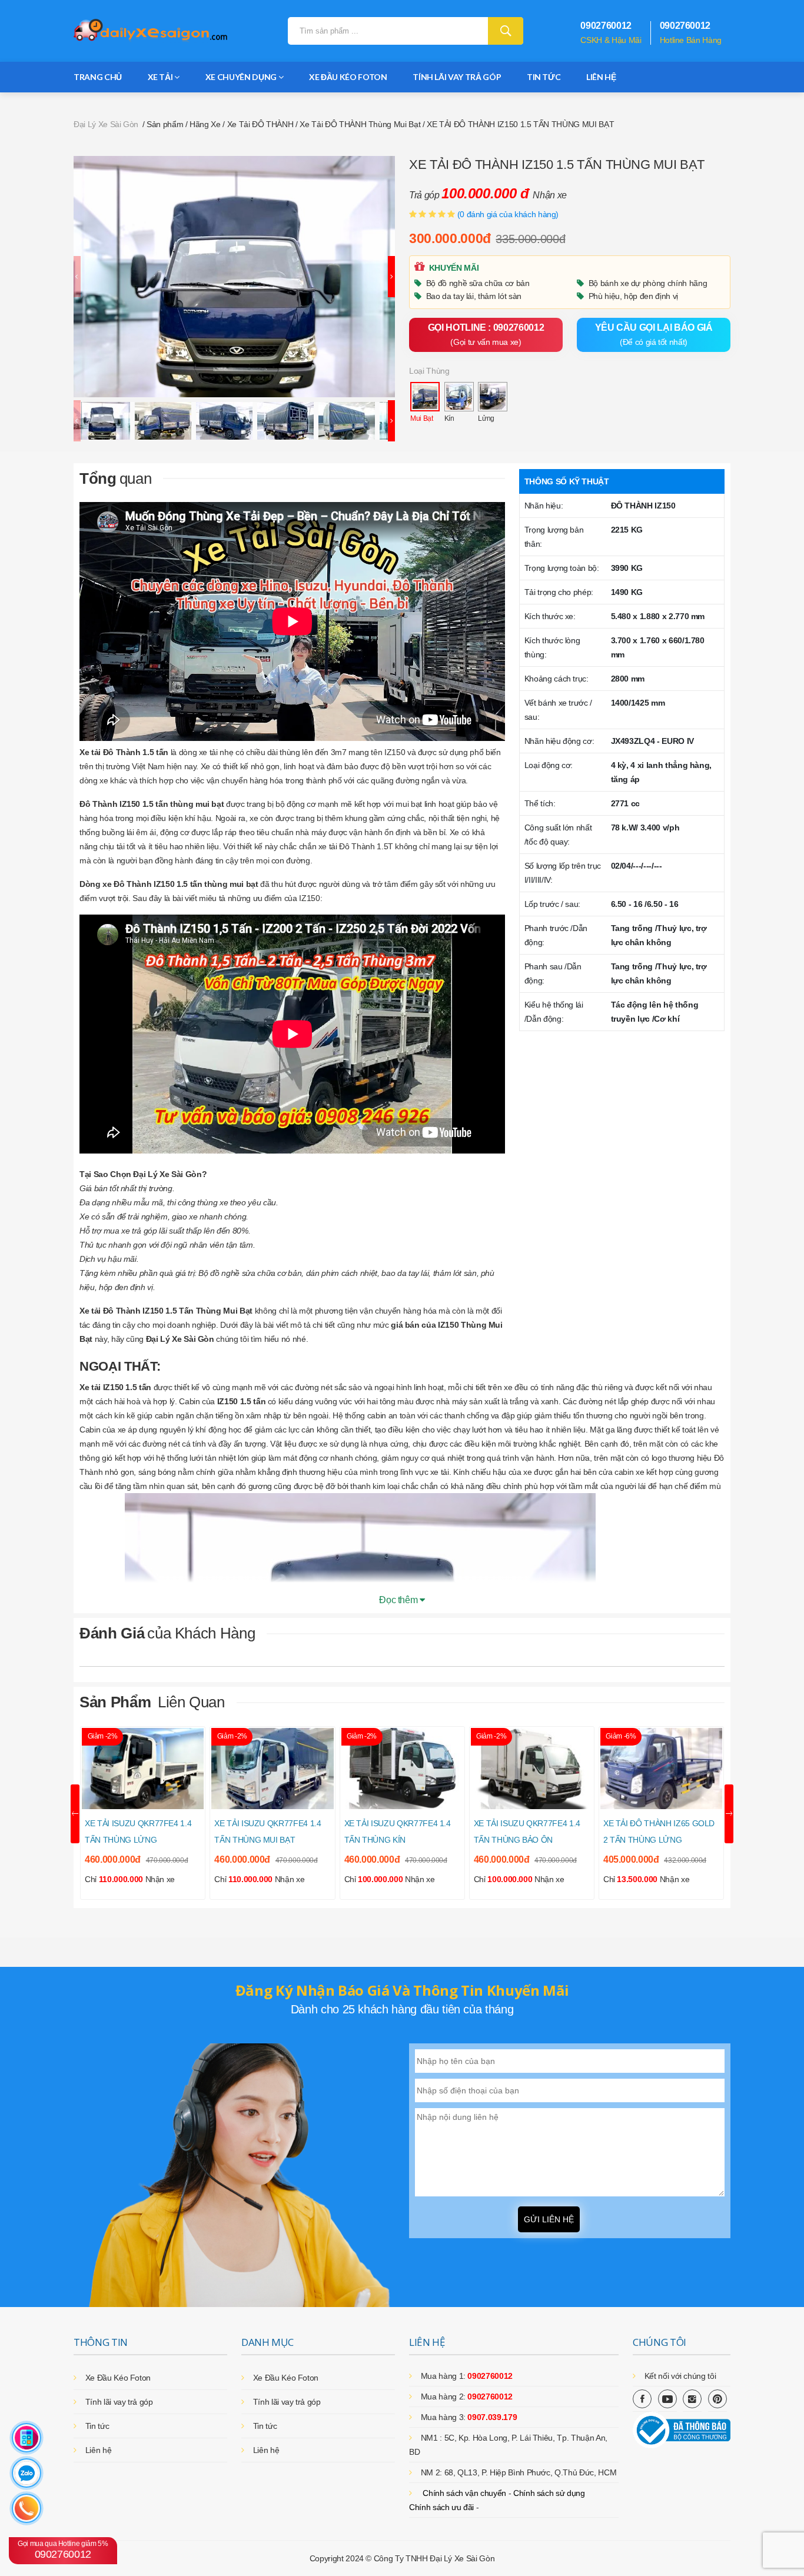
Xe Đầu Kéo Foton (348, 77)
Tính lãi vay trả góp (457, 77)
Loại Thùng (429, 371)
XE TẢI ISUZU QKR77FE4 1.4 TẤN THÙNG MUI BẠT (268, 1832)
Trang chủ (98, 77)
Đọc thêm (399, 1600)
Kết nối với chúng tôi (680, 2376)
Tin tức (544, 77)
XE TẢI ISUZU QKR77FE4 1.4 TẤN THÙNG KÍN (398, 1832)
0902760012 (63, 2550)
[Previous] (77, 277)
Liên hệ (601, 77)
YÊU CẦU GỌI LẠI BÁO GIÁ (654, 335)
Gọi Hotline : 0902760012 (486, 335)
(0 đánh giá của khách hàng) (508, 214)
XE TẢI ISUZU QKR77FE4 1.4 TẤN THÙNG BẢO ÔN (527, 1832)
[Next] (391, 277)
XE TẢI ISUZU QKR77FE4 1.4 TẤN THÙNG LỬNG (138, 1832)
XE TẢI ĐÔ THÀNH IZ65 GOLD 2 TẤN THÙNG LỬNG (659, 1832)
